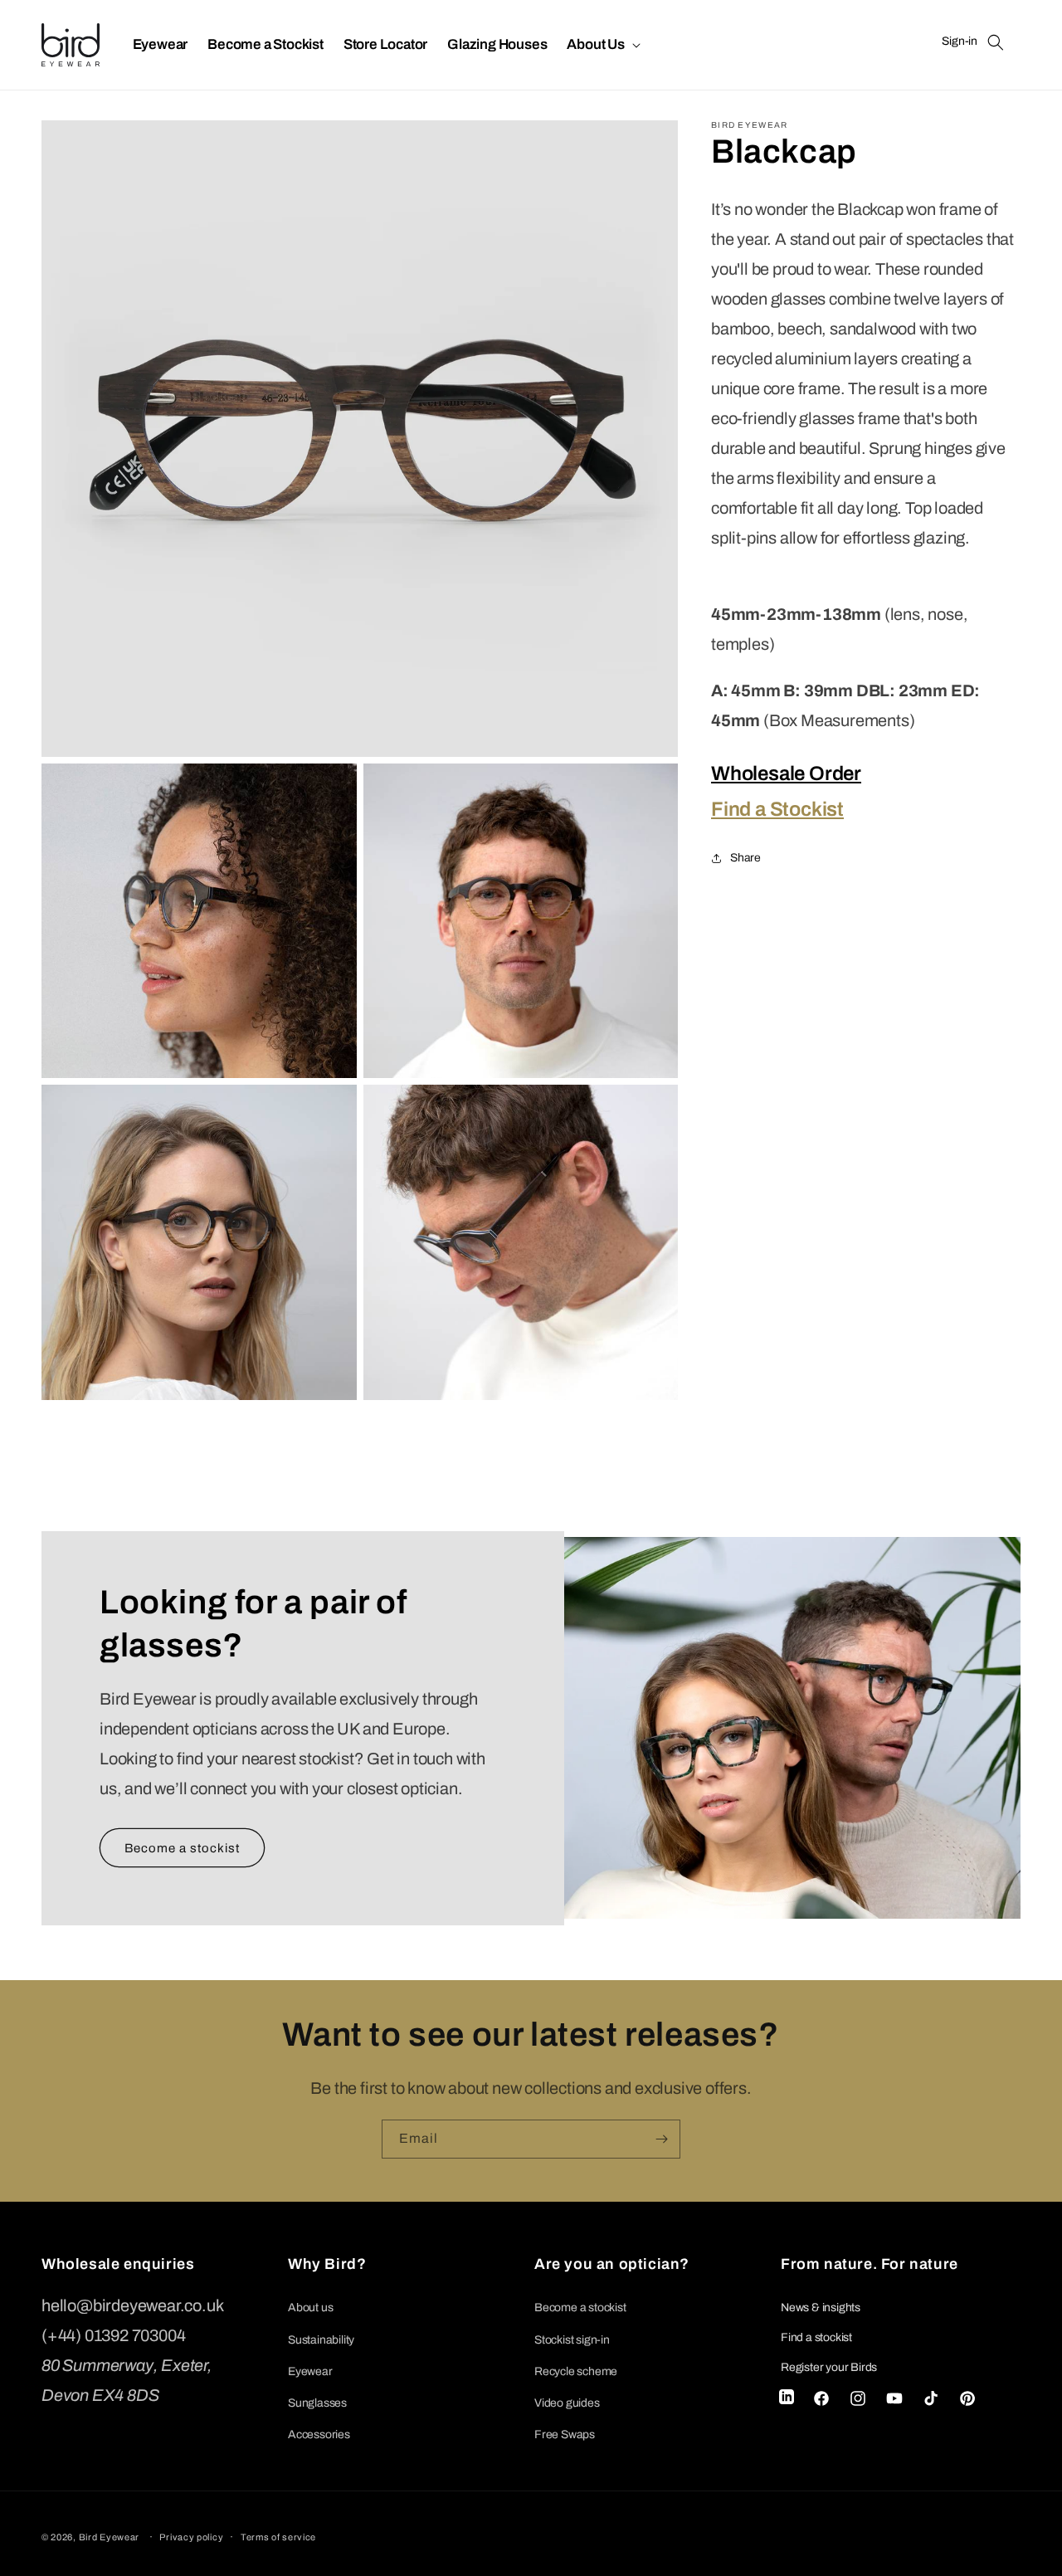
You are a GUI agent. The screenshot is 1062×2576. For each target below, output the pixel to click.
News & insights (821, 2308)
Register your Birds (829, 2367)
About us (310, 2308)
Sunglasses (317, 2403)
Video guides (567, 2403)
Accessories (319, 2435)
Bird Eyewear (109, 2537)
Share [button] (745, 859)
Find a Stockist (777, 809)
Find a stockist (816, 2337)
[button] (602, 45)
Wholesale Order (786, 773)
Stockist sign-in (572, 2340)
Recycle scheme (576, 2371)
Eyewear (310, 2371)
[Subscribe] (661, 2139)
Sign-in (960, 41)
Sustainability (321, 2340)
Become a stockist (182, 1847)
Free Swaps (565, 2435)
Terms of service (278, 2537)
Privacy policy (191, 2537)
